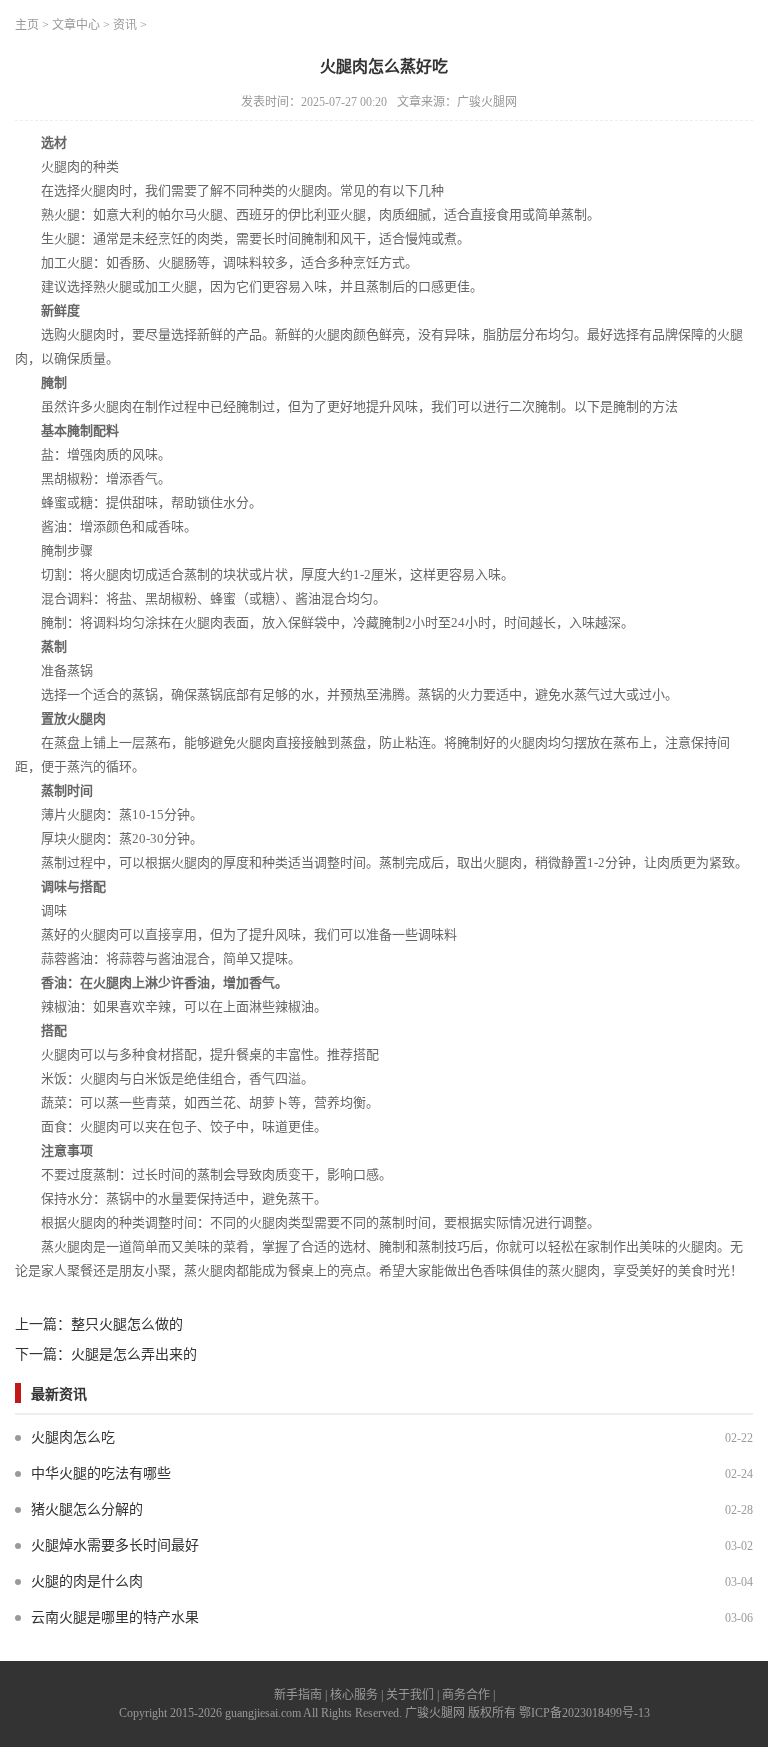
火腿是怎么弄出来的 (134, 1354)
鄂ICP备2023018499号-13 (584, 1713)
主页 (27, 25)
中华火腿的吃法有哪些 (101, 1473)
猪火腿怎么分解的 (87, 1509)
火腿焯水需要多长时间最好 (115, 1545)
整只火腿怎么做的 (127, 1324)
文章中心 (76, 25)
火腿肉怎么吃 (73, 1437)
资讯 (125, 25)
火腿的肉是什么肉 (87, 1581)
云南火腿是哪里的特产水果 (115, 1617)
